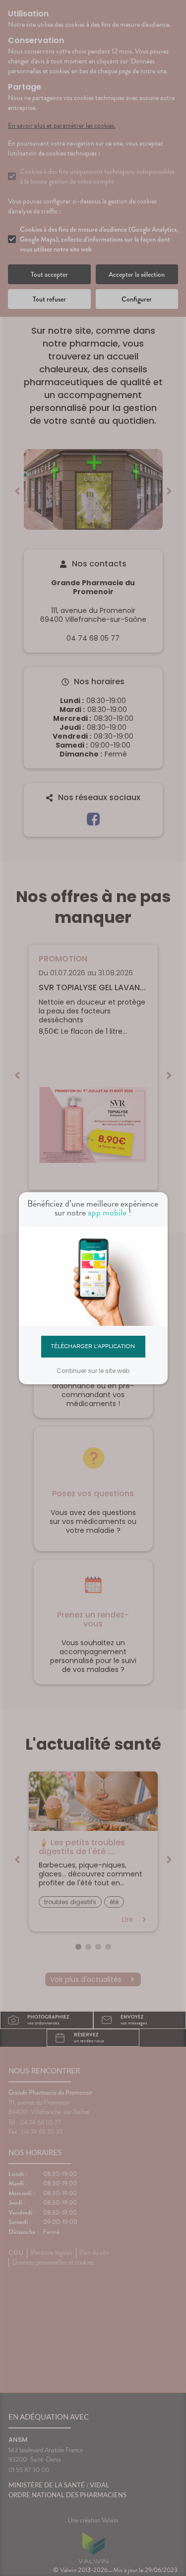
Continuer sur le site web (93, 1371)
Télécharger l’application (93, 1346)
